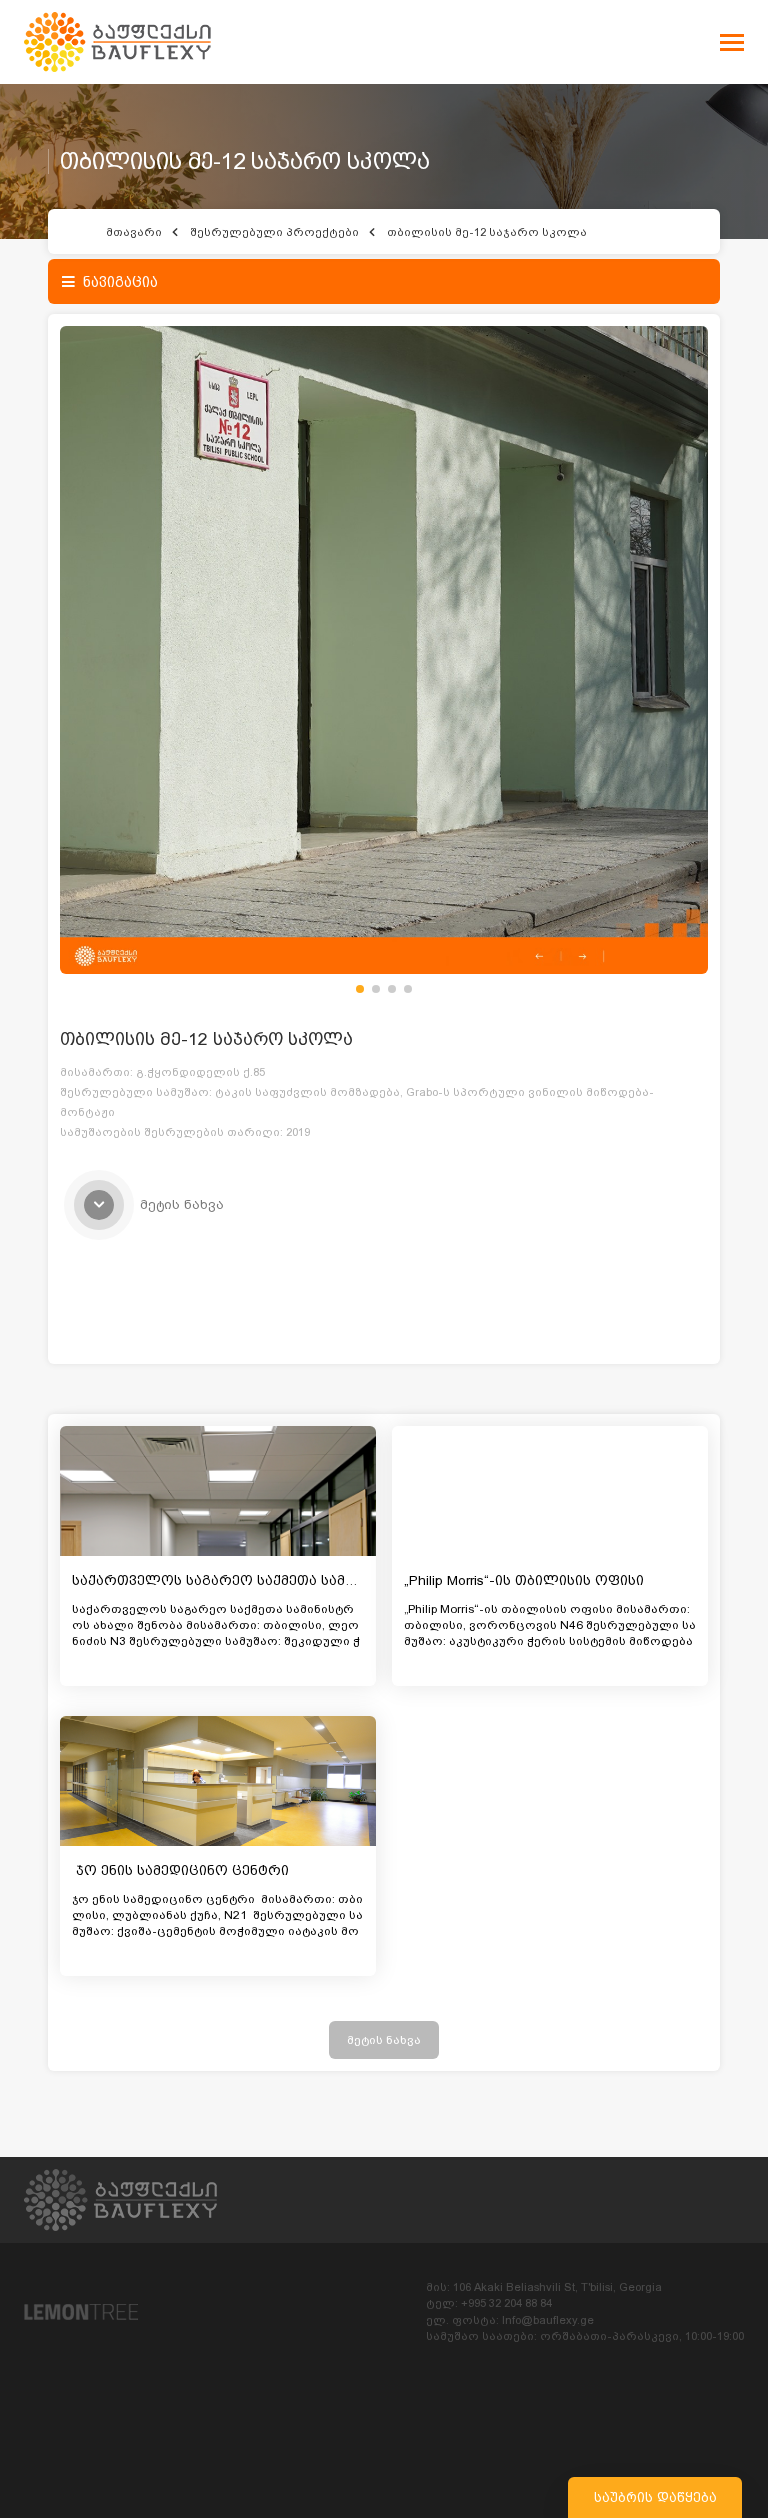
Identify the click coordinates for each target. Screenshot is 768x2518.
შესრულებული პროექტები (274, 232)
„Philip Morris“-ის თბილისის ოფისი (524, 1580)
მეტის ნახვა (384, 2040)
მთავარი (134, 232)
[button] (360, 989)
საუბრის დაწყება (655, 2497)
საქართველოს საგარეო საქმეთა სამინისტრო (242, 1580)
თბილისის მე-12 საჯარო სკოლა (487, 232)
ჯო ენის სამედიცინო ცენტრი (182, 1870)
